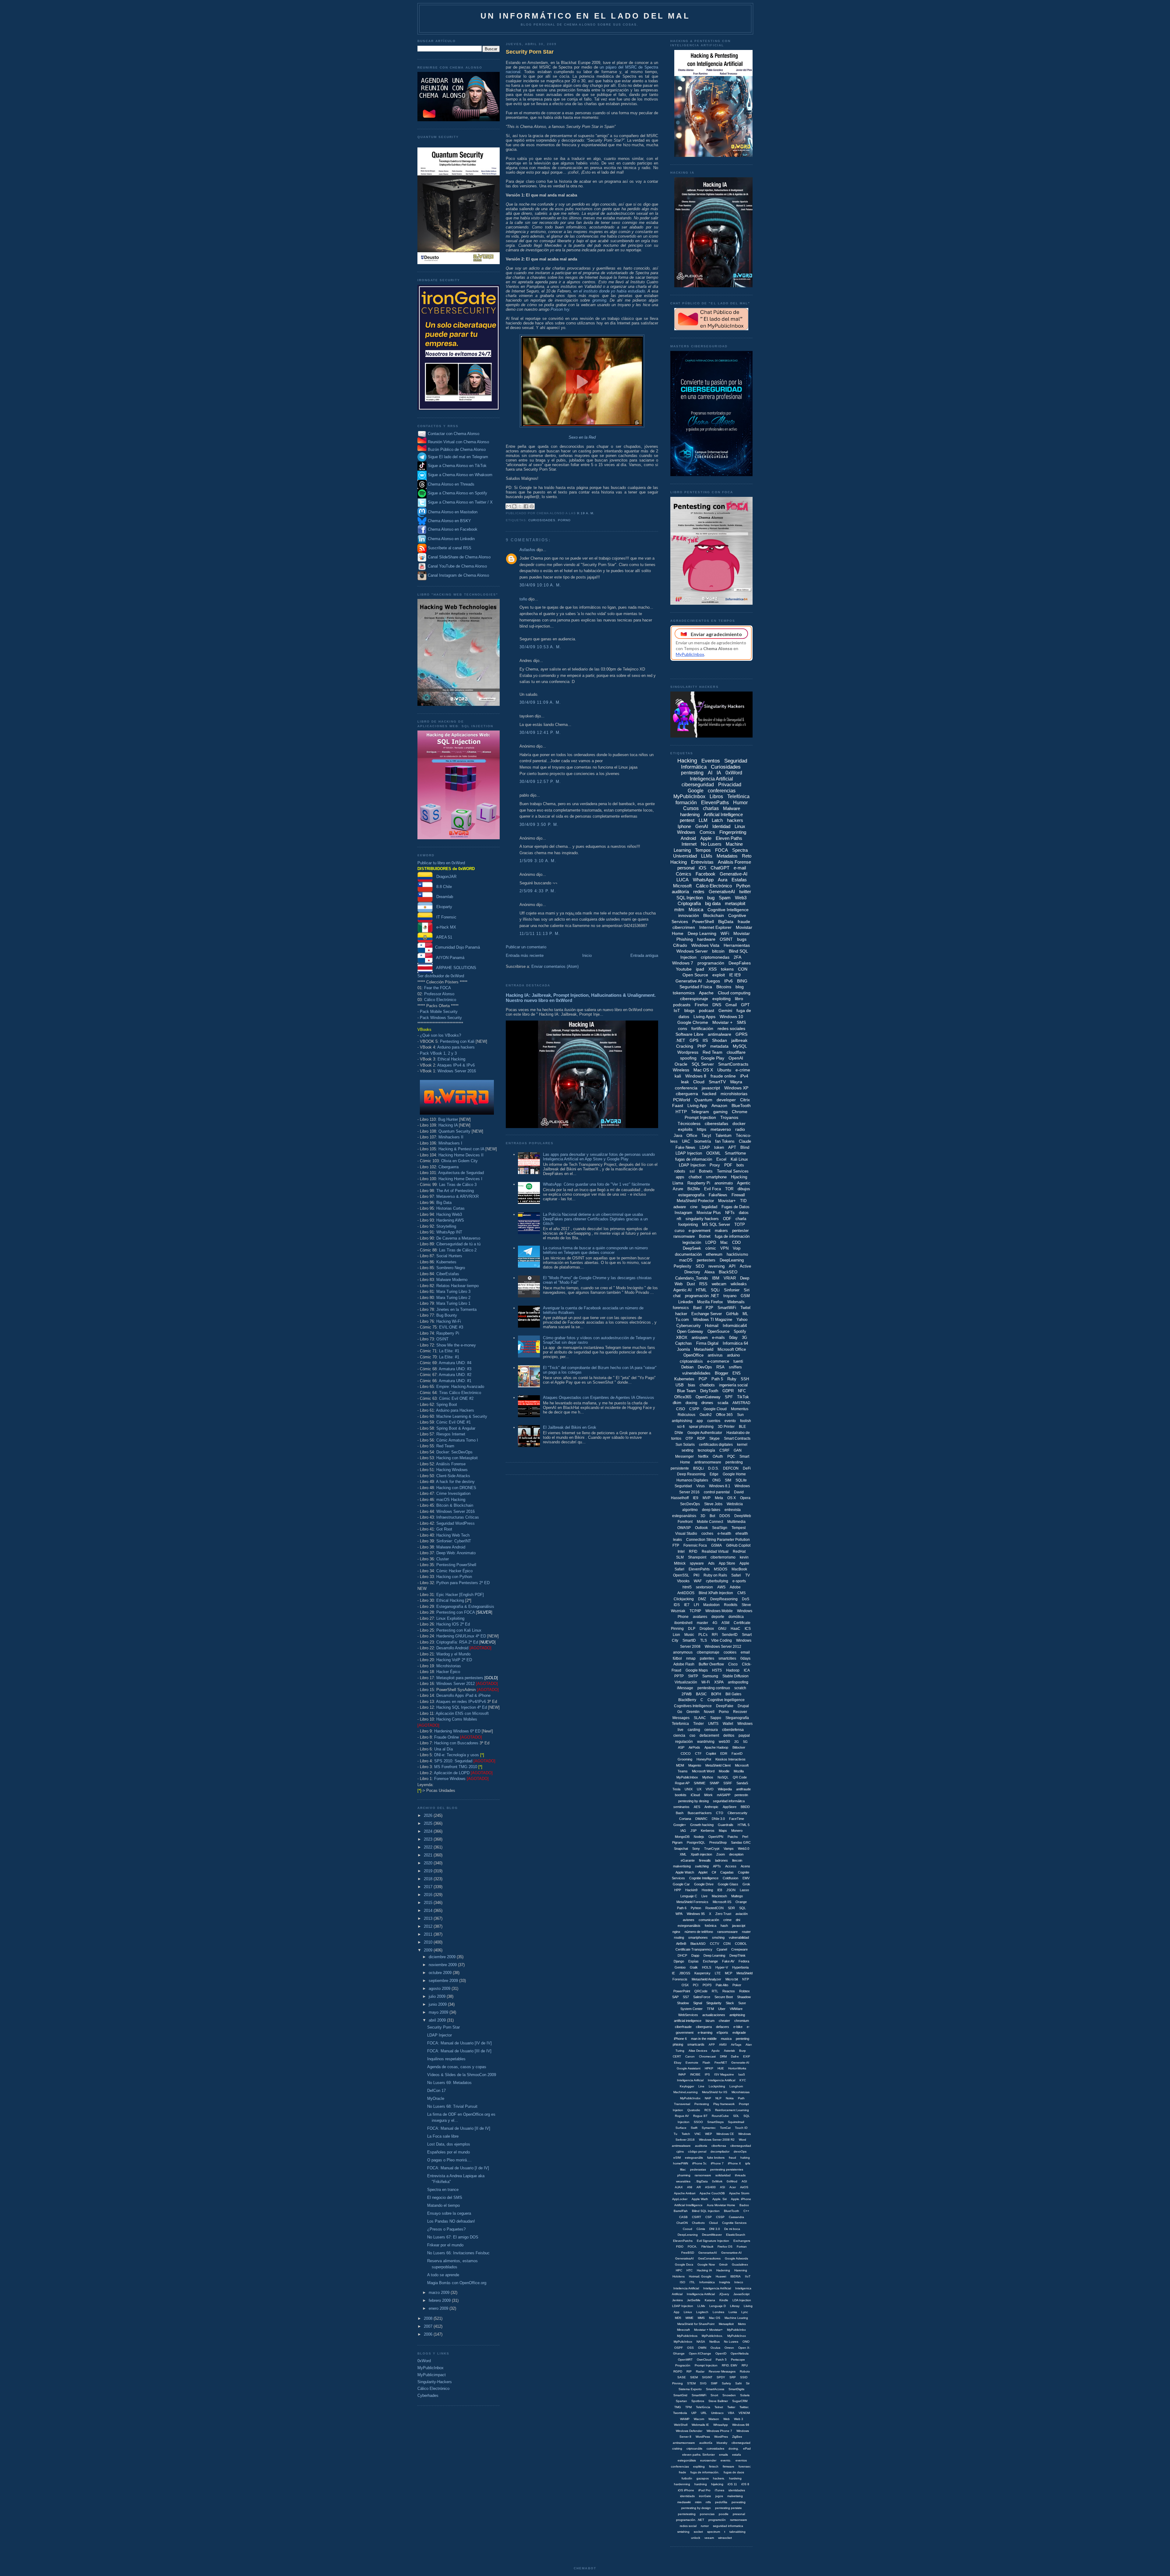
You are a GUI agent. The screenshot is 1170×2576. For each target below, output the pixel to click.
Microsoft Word (703, 1771)
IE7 (687, 1605)
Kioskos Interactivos (730, 1759)
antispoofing (738, 1682)
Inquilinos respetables (446, 2059)
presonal (739, 2514)
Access (731, 1866)
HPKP (709, 2068)
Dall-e (735, 2056)
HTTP (681, 1112)
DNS (717, 1005)
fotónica (711, 1926)
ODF (727, 1219)
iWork (708, 1795)
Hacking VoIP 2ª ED (454, 1660)
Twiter (731, 2407)
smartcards (696, 2044)
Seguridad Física (696, 987)
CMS (741, 1593)
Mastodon (711, 1605)
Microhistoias (741, 2092)
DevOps (705, 1367)
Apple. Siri (720, 2199)
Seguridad (683, 1486)
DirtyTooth (709, 1391)
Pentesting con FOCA (456, 1612)
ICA (747, 1670)
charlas (711, 808)
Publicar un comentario (526, 947)
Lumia (733, 2312)
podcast (707, 1010)
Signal (698, 2003)
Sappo (716, 1718)
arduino (733, 1355)
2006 (429, 2334)
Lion (676, 1635)
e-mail (740, 868)
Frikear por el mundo (445, 2245)
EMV (746, 1878)
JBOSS (685, 1973)
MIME (690, 2318)
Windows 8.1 (720, 1486)
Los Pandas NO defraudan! (451, 2221)
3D (703, 1516)
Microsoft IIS (722, 1902)
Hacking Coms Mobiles (457, 1719)
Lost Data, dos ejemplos (449, 2144)
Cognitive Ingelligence (726, 1700)
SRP (733, 2377)
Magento (695, 1765)
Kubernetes (446, 1262)
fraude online (723, 1076)
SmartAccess (715, 2389)
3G (745, 1338)
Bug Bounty (447, 1315)
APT (732, 1147)
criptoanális (694, 2449)
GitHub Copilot (738, 1545)
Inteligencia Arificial (690, 2080)
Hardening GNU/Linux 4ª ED (461, 1636)
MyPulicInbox (683, 2342)
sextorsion (704, 1587)
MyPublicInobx (690, 2098)
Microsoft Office (732, 1349)
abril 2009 (438, 2020)
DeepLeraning (688, 2235)
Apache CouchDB (712, 2193)
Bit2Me (694, 1189)
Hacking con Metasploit (457, 1458)
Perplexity (682, 1266)
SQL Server (703, 1064)
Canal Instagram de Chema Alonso (458, 575)
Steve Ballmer (718, 2401)
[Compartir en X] (520, 506)
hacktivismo (737, 1254)
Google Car (681, 1884)
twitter (745, 892)
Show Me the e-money (456, 1345)
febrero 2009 (440, 2300)
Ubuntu (724, 1070)
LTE (718, 1973)
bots (740, 1165)
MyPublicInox (737, 2336)
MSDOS (721, 1569)
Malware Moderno (452, 1280)
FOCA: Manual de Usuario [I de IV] (458, 2168)
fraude (744, 922)
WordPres (721, 2437)
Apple (706, 838)
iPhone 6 (680, 2039)
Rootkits (731, 1605)
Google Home (734, 1474)
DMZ (702, 1599)
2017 (429, 1887)
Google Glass (728, 1884)
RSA (720, 1367)
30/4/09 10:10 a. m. (541, 585)
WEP (709, 2134)
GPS (694, 1040)
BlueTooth (741, 1106)
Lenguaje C (689, 1896)
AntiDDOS (686, 1593)
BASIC (701, 1694)
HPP (678, 1890)
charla (741, 1219)
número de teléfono (699, 1932)
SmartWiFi (727, 1308)
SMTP (693, 1676)
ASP (681, 1747)
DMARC (701, 1819)
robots (680, 1171)
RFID (693, 1552)
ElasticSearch (736, 2235)
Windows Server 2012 (456, 1684)
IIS (705, 1040)
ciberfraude (683, 2027)
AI (710, 773)
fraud (732, 2158)
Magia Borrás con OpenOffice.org (457, 2283)
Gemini (725, 1010)
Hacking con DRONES (456, 1488)
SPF (729, 1397)
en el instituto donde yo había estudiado (609, 291)
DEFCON (731, 1468)
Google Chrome (693, 1022)
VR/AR (730, 1278)
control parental (717, 1492)
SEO (700, 1266)
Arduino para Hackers (455, 1410)
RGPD (678, 2371)
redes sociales (731, 1028)
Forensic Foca (695, 1545)
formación (686, 803)
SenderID (730, 1635)
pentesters (706, 1260)
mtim (698, 2502)
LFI (696, 1605)
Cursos (691, 808)
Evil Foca (713, 1189)
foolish (746, 1421)
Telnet (719, 2407)
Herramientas (737, 945)
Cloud (699, 1082)
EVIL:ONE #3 (451, 1327)
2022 (429, 1847)
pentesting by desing (693, 1801)
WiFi (725, 933)
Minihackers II (451, 1137)
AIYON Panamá (448, 958)
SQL (743, 1908)
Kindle (724, 2300)
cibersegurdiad (741, 2146)
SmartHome (735, 1153)
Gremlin (693, 1712)
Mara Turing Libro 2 (453, 1298)
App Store (727, 1563)
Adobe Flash (684, 1664)
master (702, 1623)
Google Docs (684, 2265)
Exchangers (742, 2241)
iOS (702, 868)
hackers (735, 820)
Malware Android (451, 1547)
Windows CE (725, 2134)
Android (688, 838)
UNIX (689, 1789)
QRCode (701, 1991)
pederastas (698, 2169)
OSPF (679, 2348)
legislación (692, 1242)
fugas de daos (734, 2472)
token (719, 1147)
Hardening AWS (450, 1220)
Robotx (745, 2371)
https (702, 1129)
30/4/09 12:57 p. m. (540, 782)
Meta (719, 1498)
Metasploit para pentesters (467, 1678)
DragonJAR (445, 877)
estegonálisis (687, 2460)
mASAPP (724, 1795)
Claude (745, 1141)
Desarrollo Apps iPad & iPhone (463, 1695)
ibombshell (683, 1623)
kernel (742, 1445)
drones (707, 1403)
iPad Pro (704, 2490)
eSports (722, 2033)
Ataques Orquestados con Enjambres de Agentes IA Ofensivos (599, 1398)
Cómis (701, 2229)
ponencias (707, 2514)
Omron (729, 2348)
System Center (691, 2009)
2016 (429, 1895)
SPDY (721, 2377)
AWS (721, 1587)
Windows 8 (696, 1076)
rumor (705, 2526)
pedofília (721, 2502)
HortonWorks (737, 2068)
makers (721, 1231)
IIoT (748, 2276)
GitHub (732, 1314)
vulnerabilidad (739, 1937)
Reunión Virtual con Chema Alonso (458, 442)
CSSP (720, 2217)
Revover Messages (722, 2371)
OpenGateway (708, 1397)
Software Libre (690, 1034)
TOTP (740, 1224)
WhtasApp (721, 2425)
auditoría (680, 892)
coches (707, 1534)
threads (740, 2175)
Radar (700, 2371)
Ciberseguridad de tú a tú (458, 1244)
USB (680, 1385)
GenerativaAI (684, 2258)
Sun (740, 1415)
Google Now (706, 2265)
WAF (698, 1581)
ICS (748, 1629)
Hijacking (739, 1177)
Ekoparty (442, 907)
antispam (700, 1338)
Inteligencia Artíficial (717, 2288)
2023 (429, 1839)
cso (692, 1736)
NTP (746, 1979)
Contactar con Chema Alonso (454, 434)
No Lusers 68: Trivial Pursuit (452, 2106)
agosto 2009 (440, 1989)
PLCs (703, 1635)
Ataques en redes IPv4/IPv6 (461, 1702)
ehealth (742, 1534)
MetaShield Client (718, 1765)
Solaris (745, 2395)
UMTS (713, 1724)
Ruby (732, 1379)
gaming (720, 1112)
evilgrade (739, 2033)
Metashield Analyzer (706, 1979)
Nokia (730, 2098)
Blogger (721, 1373)
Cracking (685, 1046)
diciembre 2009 (443, 1957)
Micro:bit (732, 1979)
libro (739, 999)
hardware (706, 939)
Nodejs (699, 1837)
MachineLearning (686, 2092)
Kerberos (708, 1831)
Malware (732, 808)
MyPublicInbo (736, 2330)
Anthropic (711, 1807)
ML (745, 1314)
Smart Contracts (737, 1438)
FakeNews (718, 1195)
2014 (429, 1911)
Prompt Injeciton (706, 2365)
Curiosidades (542, 520)
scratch (740, 1688)
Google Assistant (689, 2068)
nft (679, 1219)
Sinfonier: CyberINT (454, 1541)
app (700, 1421)
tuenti (738, 1361)
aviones (689, 1920)
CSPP (694, 1409)
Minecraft (683, 2330)
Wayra (736, 1082)
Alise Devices (698, 2051)
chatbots (707, 1385)
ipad (700, 969)
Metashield (704, 1349)
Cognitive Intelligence (728, 910)
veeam (709, 2538)
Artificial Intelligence (723, 814)
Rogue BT (700, 2116)
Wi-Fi (706, 1682)
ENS (737, 1373)
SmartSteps (715, 2122)
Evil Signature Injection (713, 2241)
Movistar (742, 933)
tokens (727, 969)
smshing (718, 1937)
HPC (679, 2270)
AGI (744, 2181)
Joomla (683, 1349)
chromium (742, 2021)
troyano (730, 1296)
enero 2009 (439, 2308)
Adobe (735, 1587)
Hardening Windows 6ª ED (457, 1731)
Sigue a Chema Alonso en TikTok (457, 466)
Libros (716, 796)
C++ (746, 2211)
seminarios (681, 1807)
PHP (702, 1046)
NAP (708, 2098)
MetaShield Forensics (692, 1902)
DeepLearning (732, 1260)
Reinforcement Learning (732, 2110)
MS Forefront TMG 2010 (456, 1767)
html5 (687, 1587)
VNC (698, 2134)
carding (694, 1730)
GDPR (728, 1391)
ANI (690, 2187)
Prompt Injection (700, 1117)
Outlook (701, 1528)
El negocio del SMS (445, 2197)
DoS (746, 1599)
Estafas (739, 880)
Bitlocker (739, 1747)
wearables (683, 2181)
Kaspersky (702, 1973)
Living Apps (704, 1017)
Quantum (703, 1100)
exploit (719, 975)
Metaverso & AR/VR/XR (457, 1196)
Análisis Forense (451, 1464)
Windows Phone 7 (719, 2431)
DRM (723, 2056)
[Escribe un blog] (514, 506)
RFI (715, 1635)
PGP (703, 1379)
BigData (726, 922)
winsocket (725, 2538)
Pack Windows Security (441, 1018)
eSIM (677, 2158)
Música (696, 909)
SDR (731, 1908)
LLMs (707, 856)
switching (702, 1866)
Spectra (740, 850)
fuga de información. (705, 2472)
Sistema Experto (690, 2389)
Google (696, 791)
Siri (747, 1290)
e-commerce (718, 1361)
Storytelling (446, 1226)
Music (689, 1635)
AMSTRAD (741, 1403)
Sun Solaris (685, 1445)
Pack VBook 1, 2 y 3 (438, 1053)
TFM (710, 2009)
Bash (680, 1813)
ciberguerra (687, 1094)
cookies (730, 1652)
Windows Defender (689, 2431)
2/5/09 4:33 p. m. (538, 891)
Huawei (721, 2276)
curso (679, 1231)
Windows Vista (705, 945)
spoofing (688, 1058)
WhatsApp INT (449, 1232)
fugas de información (694, 1159)
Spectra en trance (443, 2190)
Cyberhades (428, 2396)
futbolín (687, 2478)
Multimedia (736, 1522)
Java (678, 1136)
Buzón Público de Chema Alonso (457, 449)
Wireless (681, 1070)
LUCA (682, 880)
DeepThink (737, 1955)
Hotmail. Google (700, 2276)
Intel (681, 1552)
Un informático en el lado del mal (585, 16)
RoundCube (720, 2116)
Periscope (738, 2360)
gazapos (703, 2478)
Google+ (680, 1825)
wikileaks (739, 1284)
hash (724, 1926)
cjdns (680, 2151)
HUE (721, 2068)
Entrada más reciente (525, 955)
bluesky (722, 2443)
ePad (747, 2449)
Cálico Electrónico (440, 1000)
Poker (737, 1985)
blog (740, 987)
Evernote (692, 2063)
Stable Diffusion (736, 1676)
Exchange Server (707, 1314)
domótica (736, 1617)
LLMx (701, 2306)
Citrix (745, 1100)
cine (694, 1207)
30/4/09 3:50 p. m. (539, 824)
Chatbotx (698, 2223)
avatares (700, 1617)
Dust (691, 1284)
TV (748, 1575)
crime (727, 1920)
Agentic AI (682, 1290)
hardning (701, 2484)
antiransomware (708, 1462)
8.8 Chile (442, 887)
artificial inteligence (688, 2021)
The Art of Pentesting (455, 1191)
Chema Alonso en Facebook (453, 529)
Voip (737, 1248)
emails (723, 2455)
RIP (689, 2371)
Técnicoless (689, 1123)
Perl (745, 1837)
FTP (676, 1545)
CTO (720, 1813)
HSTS (717, 1670)
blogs (690, 1010)
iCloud (695, 1795)
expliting (699, 2466)
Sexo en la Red (582, 437)
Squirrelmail (736, 2122)
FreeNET (721, 2063)
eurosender (708, 2460)
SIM (728, 1480)
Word (743, 2140)
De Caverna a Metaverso (458, 1238)
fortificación (702, 1028)
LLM (703, 820)
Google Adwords (736, 2258)
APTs (717, 1866)
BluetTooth (732, 2211)
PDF (728, 1165)
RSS (703, 1284)
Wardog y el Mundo (453, 1654)
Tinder (698, 1724)
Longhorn (736, 2086)
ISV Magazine (724, 2074)
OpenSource (718, 1331)
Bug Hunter (448, 1119)
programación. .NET (690, 2520)
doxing (691, 1403)
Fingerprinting (733, 832)
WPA (679, 1914)
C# (714, 1872)
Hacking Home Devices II (461, 1155)
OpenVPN (716, 1837)
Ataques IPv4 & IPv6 (456, 1065)
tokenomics (684, 993)
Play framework (724, 2104)
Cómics (684, 874)
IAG (683, 1831)
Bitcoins (724, 987)
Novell (709, 1712)
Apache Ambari (685, 2193)
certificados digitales (716, 1445)
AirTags (736, 2045)
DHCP (682, 1955)
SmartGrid (680, 2395)
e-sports (739, 1581)
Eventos (711, 761)
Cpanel (722, 1949)
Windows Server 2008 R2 (717, 2140)
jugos (719, 2496)
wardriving (706, 1742)
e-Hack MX (444, 927)
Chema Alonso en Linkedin (451, 539)
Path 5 (717, 1379)
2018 (429, 1879)
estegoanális (694, 2158)
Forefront (685, 1522)
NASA (701, 2342)
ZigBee (737, 2437)
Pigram (677, 1842)
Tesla (676, 1789)
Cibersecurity (737, 1813)
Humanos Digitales (692, 1480)
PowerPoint (682, 1991)
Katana (710, 2300)
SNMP (714, 1783)
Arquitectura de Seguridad (461, 1173)
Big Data (444, 1203)
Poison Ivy (560, 309)
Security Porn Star (443, 2027)
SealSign (720, 1528)
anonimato (724, 1183)
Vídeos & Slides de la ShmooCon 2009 (462, 2075)
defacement (709, 1736)
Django (679, 1961)
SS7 (686, 1997)
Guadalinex (740, 2265)
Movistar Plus (709, 1213)
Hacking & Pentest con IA (461, 1149)
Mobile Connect (710, 1522)
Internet (689, 844)
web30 (724, 1742)
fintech (714, 2466)
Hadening (723, 2270)
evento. (726, 2460)
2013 (429, 1918)
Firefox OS (725, 2247)
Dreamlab (443, 897)
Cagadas (727, 1872)
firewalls (705, 1860)
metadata (719, 1046)
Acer (733, 2187)
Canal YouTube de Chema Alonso (457, 566)
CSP (709, 2217)
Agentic (744, 1183)
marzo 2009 (440, 2293)
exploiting (721, 999)
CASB (683, 2217)
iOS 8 (745, 2484)
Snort (714, 2395)
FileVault (707, 2247)
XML (683, 1854)
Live (704, 1896)
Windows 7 (683, 963)
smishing (683, 2532)
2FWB (687, 1694)
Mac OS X (703, 1070)
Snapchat (681, 1849)
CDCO (686, 1753)
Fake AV (728, 1961)
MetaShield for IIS (715, 2092)
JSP (693, 1831)
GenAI (702, 826)
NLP (718, 2098)
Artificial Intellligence (688, 2205)
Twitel (745, 1308)
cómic (711, 1248)
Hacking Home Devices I (460, 1179)
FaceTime (737, 1819)
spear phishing (701, 1427)
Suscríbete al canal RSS (450, 548)
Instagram (683, 1213)
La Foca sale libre (443, 2136)
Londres (718, 2312)
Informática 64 (735, 1343)
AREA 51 (442, 937)
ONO (746, 2342)
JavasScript (741, 2294)
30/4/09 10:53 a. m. (541, 647)
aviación (742, 1914)
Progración (683, 2365)
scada (723, 1403)
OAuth (718, 1456)
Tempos (703, 850)
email (745, 1652)
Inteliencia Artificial (686, 2288)
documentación (688, 1254)
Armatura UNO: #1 (455, 1381)
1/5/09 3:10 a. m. (538, 861)
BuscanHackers (700, 1813)
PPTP (679, 1676)
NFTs (730, 1213)
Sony (696, 1849)
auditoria (701, 2146)
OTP (689, 1438)
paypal (744, 1736)
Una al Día (443, 1749)
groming (599, 300)
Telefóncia (703, 2407)
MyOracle (436, 2098)
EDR (724, 1753)
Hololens (679, 2276)
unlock (696, 2538)
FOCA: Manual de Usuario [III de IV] (459, 2051)
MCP (729, 1973)
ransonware (703, 2175)
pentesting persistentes (727, 2169)
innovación (689, 915)
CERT (677, 2056)
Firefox (701, 1005)
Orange (741, 1902)
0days (745, 1658)
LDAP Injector (440, 2035)
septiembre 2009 (444, 1981)
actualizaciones (714, 2015)
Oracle (681, 1064)
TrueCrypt (712, 1849)
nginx (676, 1932)
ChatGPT (720, 868)
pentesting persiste (729, 2508)
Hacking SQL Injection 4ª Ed (462, 1707)
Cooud (688, 2229)
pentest (687, 820)
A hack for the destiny (455, 1482)
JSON (731, 1890)
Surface (681, 2128)
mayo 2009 (439, 2012)
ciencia (679, 1736)
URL (704, 2413)
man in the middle (704, 2039)
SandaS (742, 1783)
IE (673, 1973)
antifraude (743, 1789)
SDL (736, 2116)
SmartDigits (736, 2389)
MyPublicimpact (432, 2375)
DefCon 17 (436, 2091)
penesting (739, 2502)
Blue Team (686, 1391)
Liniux (688, 2312)
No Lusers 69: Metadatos (449, 2083)
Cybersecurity (689, 1326)
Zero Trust (723, 1914)
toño (523, 599)
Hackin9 (691, 1890)
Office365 (683, 1397)
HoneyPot (704, 1759)
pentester (740, 1231)
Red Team (445, 1446)
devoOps (740, 2151)
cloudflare (736, 1052)
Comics (707, 832)
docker (739, 1123)
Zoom (721, 1854)
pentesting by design (696, 2508)
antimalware (720, 1034)
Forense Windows (450, 1779)
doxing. (734, 2449)
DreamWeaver (712, 2235)
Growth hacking (702, 1825)
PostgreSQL (696, 1842)
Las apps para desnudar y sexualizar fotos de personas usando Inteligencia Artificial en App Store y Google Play (599, 1157)
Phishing (685, 939)
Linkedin (686, 1302)
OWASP (684, 1528)
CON (743, 969)
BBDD (745, 1807)
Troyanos (729, 1117)
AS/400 (710, 2187)
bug (711, 898)
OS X (732, 1498)
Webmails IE (700, 2425)
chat (677, 1296)
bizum (710, 2021)
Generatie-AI (740, 2063)
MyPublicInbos (687, 2336)
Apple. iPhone (741, 2199)
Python (743, 886)
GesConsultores (709, 2258)
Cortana (685, 1819)
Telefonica (680, 1724)
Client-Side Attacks (453, 1476)
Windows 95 (696, 1914)
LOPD (711, 1242)
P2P (709, 1308)
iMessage (685, 1688)
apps (680, 1177)
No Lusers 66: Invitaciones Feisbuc (458, 2253)
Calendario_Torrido (691, 1278)
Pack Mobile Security (439, 1012)
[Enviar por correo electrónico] (509, 506)
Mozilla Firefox (710, 1302)
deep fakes (711, 1510)
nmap (691, 1658)
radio (740, 1129)
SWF (714, 2383)
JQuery (724, 2294)
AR (699, 2187)
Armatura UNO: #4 (455, 1363)
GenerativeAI (722, 892)
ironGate (705, 2496)
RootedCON (714, 1908)
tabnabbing (737, 2532)
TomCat (725, 2128)
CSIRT (697, 2217)
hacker (681, 1314)
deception (736, 1854)
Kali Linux (739, 1159)
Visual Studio (686, 1534)
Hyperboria (740, 1967)
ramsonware (739, 2520)
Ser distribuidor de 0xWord (441, 976)
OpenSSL (681, 1575)
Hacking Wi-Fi (449, 1321)
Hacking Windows (452, 1470)
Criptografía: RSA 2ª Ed (457, 1642)
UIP (694, 2413)
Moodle (724, 1771)
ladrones (721, 1860)
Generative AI (689, 981)
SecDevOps (690, 1504)
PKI (696, 1575)
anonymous (683, 1652)
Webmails (736, 1302)
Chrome (740, 1112)
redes (699, 892)
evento (730, 1421)
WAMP (685, 2419)
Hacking (687, 761)
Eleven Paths (729, 838)
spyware (697, 1563)
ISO (682, 2282)
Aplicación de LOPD (452, 1773)
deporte (718, 1617)
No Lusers (711, 844)
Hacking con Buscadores (456, 1743)
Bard (697, 1308)
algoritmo (690, 1510)
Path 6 (682, 1908)
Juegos (713, 981)
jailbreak (739, 1040)
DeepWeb (743, 1516)
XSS (713, 969)
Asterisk (729, 2051)
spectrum (714, 2532)
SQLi (715, 1290)
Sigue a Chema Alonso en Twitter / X (460, 502)
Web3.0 (744, 1849)
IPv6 (729, 981)
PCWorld (682, 1100)
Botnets (706, 1171)
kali (678, 1076)
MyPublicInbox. (712, 2336)
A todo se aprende (443, 2275)
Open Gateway (690, 1331)
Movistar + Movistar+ (708, 2330)
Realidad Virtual (715, 1552)
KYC (743, 2080)
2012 (429, 1926)
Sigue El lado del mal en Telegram (457, 457)
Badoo (744, 2205)
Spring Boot (447, 1405)
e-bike (738, 2027)
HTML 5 (744, 1825)
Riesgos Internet (451, 1434)
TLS (704, 1640)
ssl (692, 1171)
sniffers (735, 1367)
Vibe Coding (721, 1640)
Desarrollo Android (452, 1648)
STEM (691, 2383)
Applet (703, 1872)
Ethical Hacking (451, 1059)
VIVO (710, 1789)
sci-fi (681, 1427)
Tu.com (682, 1320)
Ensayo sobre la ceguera (449, 2213)
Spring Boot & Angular (456, 1428)
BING (742, 981)
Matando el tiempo (443, 2205)
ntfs (708, 2502)
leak (685, 1082)
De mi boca (732, 2229)
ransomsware (727, 1932)
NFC (742, 1391)
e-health (724, 1534)
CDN (727, 1944)
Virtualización (686, 1682)
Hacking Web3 (449, 1214)
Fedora (744, 1961)
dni (738, 1920)
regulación (684, 1742)
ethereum (714, 1254)
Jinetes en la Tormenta (456, 1309)
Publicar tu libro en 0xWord (441, 863)
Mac (724, 1242)
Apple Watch (685, 1872)
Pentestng (702, 2104)
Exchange (710, 1961)
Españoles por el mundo (448, 2152)
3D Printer (726, 1427)
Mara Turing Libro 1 (453, 1303)
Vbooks (683, 1581)
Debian (687, 1367)
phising (678, 2044)
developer (726, 1100)
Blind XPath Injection (716, 1593)
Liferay (735, 2306)
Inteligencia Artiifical (721, 2080)
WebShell (681, 2425)
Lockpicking (717, 2086)
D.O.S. (713, 1468)
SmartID (689, 1640)
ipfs (748, 2163)
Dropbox (707, 1629)
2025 (429, 1823)
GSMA (716, 1545)
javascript (711, 1088)
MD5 (678, 2318)
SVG (703, 2383)
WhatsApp (703, 880)
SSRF (728, 1783)
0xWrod (732, 2181)
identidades (737, 2490)
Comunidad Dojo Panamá (456, 947)
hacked (709, 1094)
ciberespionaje (694, 999)
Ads (711, 1563)
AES (697, 1807)
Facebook (706, 874)
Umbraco (717, 2413)
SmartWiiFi (699, 2395)
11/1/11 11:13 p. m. (540, 934)
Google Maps (697, 1670)
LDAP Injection (692, 1165)
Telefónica (738, 796)
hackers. (719, 2478)
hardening (690, 814)
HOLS (707, 1967)
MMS (701, 2318)
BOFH (716, 1694)
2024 (429, 1831)
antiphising (737, 2015)
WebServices (688, 2015)
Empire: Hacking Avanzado (460, 1387)
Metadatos (727, 856)
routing (679, 1937)
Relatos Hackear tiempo (457, 1286)
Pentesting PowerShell (456, 1565)
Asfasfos (527, 550)
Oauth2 (706, 1415)
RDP (701, 1438)
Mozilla (739, 1771)
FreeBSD (688, 2253)
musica (726, 2039)
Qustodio (694, 2110)
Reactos (729, 1991)
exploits (685, 1129)
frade (682, 2472)
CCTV (714, 1944)
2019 (429, 1871)
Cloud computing (734, 993)
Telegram (700, 1112)
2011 (429, 1934)
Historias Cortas (450, 1208)
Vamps (729, 1849)
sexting (688, 1450)
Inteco (739, 2282)
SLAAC (700, 1718)
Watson (714, 2419)
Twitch (686, 2134)
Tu (675, 2134)
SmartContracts (733, 1064)
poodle (724, 2514)
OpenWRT (685, 2360)
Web (727, 2419)
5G (745, 1742)
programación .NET (702, 1296)
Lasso (744, 1890)
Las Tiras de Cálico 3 (458, 1185)
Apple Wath (700, 2199)
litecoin (737, 1860)
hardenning (682, 2484)
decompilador (720, 2151)
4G (715, 1623)
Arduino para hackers (456, 1047)
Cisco (733, 1664)
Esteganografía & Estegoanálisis (465, 1606)
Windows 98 (741, 2425)
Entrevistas (702, 862)
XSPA (719, 1682)
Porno (564, 520)
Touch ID (741, 2128)
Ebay (678, 2063)
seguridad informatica (728, 2526)
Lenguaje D (718, 2306)
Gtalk (694, 1967)
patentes (707, 1658)
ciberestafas (716, 1123)
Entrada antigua (644, 955)
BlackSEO (728, 1272)
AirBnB (681, 1944)
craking (677, 2449)
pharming (684, 2175)
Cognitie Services (734, 2223)
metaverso (721, 1129)
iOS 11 (732, 2484)
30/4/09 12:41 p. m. (540, 732)
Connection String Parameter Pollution (718, 1540)
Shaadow (744, 1997)
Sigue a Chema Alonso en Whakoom (460, 475)
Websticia (735, 1504)
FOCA (721, 850)
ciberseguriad (741, 2443)
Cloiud (713, 2223)
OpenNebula (740, 2353)
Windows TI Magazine (713, 1320)
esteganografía (691, 1195)
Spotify (740, 1331)
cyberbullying (717, 1581)
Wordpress (688, 1052)
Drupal (743, 1706)
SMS (741, 1022)
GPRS (741, 1034)
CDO (736, 1242)
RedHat (739, 1552)
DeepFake (725, 1706)
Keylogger (687, 2086)
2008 (429, 2318)
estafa (737, 2455)
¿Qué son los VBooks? (440, 1035)
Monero (737, 1831)
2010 (429, 1942)
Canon (690, 2056)
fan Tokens (725, 1141)
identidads (687, 2496)
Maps (723, 1831)
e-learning (705, 2033)
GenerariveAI (708, 2253)
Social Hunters (449, 1256)
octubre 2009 (441, 1973)
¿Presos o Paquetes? (446, 2229)
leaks (677, 1540)
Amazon (719, 1106)
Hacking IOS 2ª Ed (453, 1624)
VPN (724, 1248)
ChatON (682, 2223)
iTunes (720, 2490)
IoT (677, 1010)
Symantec (709, 2128)
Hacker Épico (448, 1672)
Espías (693, 1961)
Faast (678, 1106)
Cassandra (736, 2217)
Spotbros (698, 2401)
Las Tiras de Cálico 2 (458, 1250)
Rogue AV (682, 2116)
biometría (703, 1141)
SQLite (741, 1480)
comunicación (709, 1920)
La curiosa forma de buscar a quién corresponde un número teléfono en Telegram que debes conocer (595, 1250)
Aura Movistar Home (721, 2205)
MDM (680, 1765)
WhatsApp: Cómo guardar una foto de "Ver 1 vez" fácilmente (596, 1184)
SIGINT (707, 2377)
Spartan (681, 2401)
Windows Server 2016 (457, 1071)
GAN (738, 1450)
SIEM (694, 2377)
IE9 (696, 1498)
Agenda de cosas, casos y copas (457, 2067)
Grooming (685, 1759)
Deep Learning (702, 933)
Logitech (702, 2312)
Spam (725, 898)
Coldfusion (730, 1878)
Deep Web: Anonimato (456, 1553)
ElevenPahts (699, 1569)
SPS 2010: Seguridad (453, 1761)
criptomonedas (715, 957)
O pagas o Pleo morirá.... (449, 2160)
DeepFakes (740, 963)
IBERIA (736, 2276)
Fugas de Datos (736, 1207)
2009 (429, 1950)
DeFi (747, 1468)
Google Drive (704, 1884)
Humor (740, 803)
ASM (725, 1623)
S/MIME (700, 1783)
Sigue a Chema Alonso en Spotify (457, 493)
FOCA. (692, 2247)
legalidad (709, 1207)
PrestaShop (718, 1842)
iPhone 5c (699, 2163)
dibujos (744, 1189)
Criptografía (689, 903)
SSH (745, 1379)
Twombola (680, 2413)
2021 (429, 1855)
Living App (697, 1106)
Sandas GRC (741, 1842)
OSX (685, 1985)
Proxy (715, 1165)
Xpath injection (701, 1854)
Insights (725, 2282)
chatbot (695, 1177)
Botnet (705, 1236)
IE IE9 (735, 975)
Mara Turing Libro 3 (453, 1292)
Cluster (443, 1559)
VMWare (736, 2009)
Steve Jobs (713, 1504)
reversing (716, 1266)
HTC (690, 2270)
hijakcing (717, 2484)
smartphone (716, 1177)
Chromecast (707, 2056)
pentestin (741, 1795)
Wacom (699, 2419)
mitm (679, 909)
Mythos (708, 1777)
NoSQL (723, 1777)
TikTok (743, 1397)
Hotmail (712, 1326)
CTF (698, 1753)
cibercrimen (684, 927)
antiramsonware (684, 2443)
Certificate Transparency (694, 1949)
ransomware (684, 1236)
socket (698, 2532)
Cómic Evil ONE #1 (454, 1422)
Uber (722, 2009)
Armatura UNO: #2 (455, 1375)
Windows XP (736, 1088)
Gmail (731, 1005)
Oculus (715, 2348)
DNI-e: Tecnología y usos (457, 1755)
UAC (686, 1141)
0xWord (424, 2361)
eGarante (688, 1860)
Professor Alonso (439, 994)
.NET (680, 1040)
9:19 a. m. (586, 513)
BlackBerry (687, 1700)
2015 (429, 1903)
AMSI (723, 2045)
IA (719, 773)
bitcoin (718, 951)
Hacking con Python (454, 1577)
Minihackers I (450, 1143)
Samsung (710, 1676)
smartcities (727, 1658)
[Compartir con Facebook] (526, 506)
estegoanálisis (684, 1516)
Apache (706, 993)
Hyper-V (722, 1967)
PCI (696, 1985)
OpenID (721, 2353)
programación (711, 963)
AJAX (679, 2187)
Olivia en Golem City (459, 1161)
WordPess (703, 2437)
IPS (707, 2074)
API (732, 1266)
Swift (694, 2128)
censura (711, 1730)
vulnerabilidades (696, 1373)
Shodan (720, 1040)
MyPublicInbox (431, 2368)
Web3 (741, 898)
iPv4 (744, 1076)
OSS (690, 2348)
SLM (680, 1557)
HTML (701, 1290)
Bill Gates (733, 1694)
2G (737, 1742)
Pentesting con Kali (457, 1041)
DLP (692, 1629)
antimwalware (681, 2146)
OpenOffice (693, 1355)
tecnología (706, 1450)
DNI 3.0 (715, 2229)
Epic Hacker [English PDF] (460, 1595)
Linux (740, 826)
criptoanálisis (691, 1361)
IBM (716, 1278)
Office (692, 1136)
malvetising (735, 2496)
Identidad (721, 826)
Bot (712, 1516)
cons (682, 1028)
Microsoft (682, 886)
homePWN (681, 2163)
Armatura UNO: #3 (455, 1369)
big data (713, 903)
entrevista (733, 1510)
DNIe (679, 1433)
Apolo (716, 2051)
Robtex (745, 1991)
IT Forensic (445, 917)
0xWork (717, 2181)
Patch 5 (721, 2360)
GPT (745, 1005)
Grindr (723, 2265)
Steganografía (737, 1718)
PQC (731, 1456)
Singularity (714, 2003)
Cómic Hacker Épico (454, 1571)
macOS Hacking (451, 1500)
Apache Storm (739, 2193)
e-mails (718, 1338)
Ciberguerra (448, 1167)
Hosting (707, 1890)
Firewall (738, 1195)
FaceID (737, 1753)
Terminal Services (733, 1171)
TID (743, 1201)
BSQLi (698, 1468)
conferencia (686, 1088)
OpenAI (736, 1058)
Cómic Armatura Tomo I (457, 1440)
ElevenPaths (715, 803)
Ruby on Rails (715, 1575)
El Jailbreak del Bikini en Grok (570, 1427)
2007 (429, 2326)
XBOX (682, 1338)
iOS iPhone (686, 2490)
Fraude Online (447, 1737)
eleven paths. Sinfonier (698, 2455)
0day (733, 1338)
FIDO (680, 2247)
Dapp (695, 1955)
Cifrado (680, 945)
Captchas (684, 1343)
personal (686, 868)
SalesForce (702, 1997)
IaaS (742, 2074)
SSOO (698, 2122)
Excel (721, 1159)
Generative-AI (734, 874)
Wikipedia (725, 1789)
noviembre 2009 (443, 1965)
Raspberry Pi (448, 1333)
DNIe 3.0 (718, 1819)
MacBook (739, 1569)
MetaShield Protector (695, 1201)
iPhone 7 (717, 2163)
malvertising (682, 1866)
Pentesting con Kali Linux (459, 1630)
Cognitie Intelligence (704, 1878)
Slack (730, 2003)
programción (717, 2520)
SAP (675, 1997)
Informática (707, 2282)
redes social (688, 2526)
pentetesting (687, 2514)
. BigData (701, 2181)
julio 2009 (438, 1996)
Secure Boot (724, 1997)
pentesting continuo (714, 1688)
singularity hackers (702, 1219)
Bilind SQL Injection (706, 2211)
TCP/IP (695, 1611)
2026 (429, 1815)
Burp (743, 2051)
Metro (742, 2324)
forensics (681, 1308)
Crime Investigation (453, 1493)
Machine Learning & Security (462, 1416)
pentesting (692, 773)
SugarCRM (740, 2401)
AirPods (694, 1747)
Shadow (683, 2003)
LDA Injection (742, 2300)
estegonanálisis (689, 1926)
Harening (741, 2270)
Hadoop (733, 1670)
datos (744, 1213)
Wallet (728, 1724)
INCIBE (695, 2074)
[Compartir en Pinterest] (532, 506)
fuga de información (732, 1236)
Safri (738, 2383)
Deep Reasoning (691, 1474)
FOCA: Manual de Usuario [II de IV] (459, 2128)
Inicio (587, 955)
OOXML (713, 1153)
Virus (700, 1486)
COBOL (741, 1944)
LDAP (705, 1147)
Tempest (739, 1528)
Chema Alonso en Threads (450, 484)
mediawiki (684, 2502)
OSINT (442, 1339)
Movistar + (722, 1022)
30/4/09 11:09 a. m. (540, 702)
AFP (712, 2045)
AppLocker (680, 2199)
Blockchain (714, 915)
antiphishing (682, 1421)
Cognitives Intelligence (693, 1706)
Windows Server (692, 951)
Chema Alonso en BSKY (449, 521)
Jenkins (677, 2300)
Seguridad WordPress (456, 1523)
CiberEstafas (448, 1274)
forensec (745, 2466)
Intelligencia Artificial (701, 2294)
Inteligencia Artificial (711, 779)
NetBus (714, 2342)
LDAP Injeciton (683, 2306)
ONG (716, 1480)
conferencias (722, 791)
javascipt (739, 1926)
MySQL (740, 1046)
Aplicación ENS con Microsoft (462, 1713)
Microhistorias (449, 1666)
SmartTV (717, 1082)
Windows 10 (731, 1017)
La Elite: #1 (449, 1351)
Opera (745, 1498)
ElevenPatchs (683, 2241)
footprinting (688, 1224)
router (746, 1932)
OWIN (702, 2348)
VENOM (744, 2413)
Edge (714, 1474)
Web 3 (739, 2419)
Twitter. (744, 2407)
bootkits (681, 1795)
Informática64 (735, 1326)
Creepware (739, 1949)
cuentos (714, 1421)
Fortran (742, 2247)
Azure (678, 1189)
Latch (717, 820)
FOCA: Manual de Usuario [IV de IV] (459, 2043)
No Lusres (731, 2342)
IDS (677, 1605)
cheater (724, 2021)
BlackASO (698, 1944)
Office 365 (724, 1415)
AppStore (730, 1807)
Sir (748, 2383)
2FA (737, 957)
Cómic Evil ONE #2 (456, 1398)
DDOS (725, 1516)
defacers (723, 2027)
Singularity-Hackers (435, 2382)
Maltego (737, 1896)
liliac (683, 2169)
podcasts (682, 1005)
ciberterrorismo (723, 1557)
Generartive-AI (731, 2253)
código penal (697, 2151)
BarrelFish (681, 2211)
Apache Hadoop (716, 1747)
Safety (726, 2383)
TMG (678, 2407)
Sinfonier (732, 1290)
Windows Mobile (719, 1611)
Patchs (733, 1837)
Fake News (685, 1147)
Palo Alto (722, 1985)
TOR (729, 1189)
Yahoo (742, 1320)
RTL (715, 1991)
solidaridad (723, 2175)
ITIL (692, 2282)
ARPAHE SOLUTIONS (454, 968)
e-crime (743, 1070)
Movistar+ (727, 1201)
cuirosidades (715, 2449)
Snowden (729, 2395)
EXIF (747, 2056)
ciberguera (704, 2027)
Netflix (703, 1456)
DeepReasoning (724, 1599)
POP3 (707, 1985)
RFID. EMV (730, 2365)
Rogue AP (682, 1783)
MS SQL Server (716, 1224)
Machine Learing (736, 2318)
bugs (742, 939)
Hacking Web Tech (453, 1535)
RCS (708, 2110)
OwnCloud (704, 2360)
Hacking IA (448, 1125)
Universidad (685, 856)
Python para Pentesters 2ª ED (463, 1583)
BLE (742, 1427)
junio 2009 (438, 2004)
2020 (429, 1863)
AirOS (744, 2187)
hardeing (735, 2478)
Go (680, 1712)
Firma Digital (707, 1343)
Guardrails (726, 1825)
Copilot (711, 1753)
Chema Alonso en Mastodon (452, 512)
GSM (745, 1296)
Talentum (723, 1136)
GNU (722, 1629)
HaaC (736, 1629)
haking (745, 2158)
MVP (707, 1498)
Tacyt (706, 1136)
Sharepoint (697, 1557)
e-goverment (700, 1231)
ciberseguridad (698, 785)
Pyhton (696, 1908)
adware (680, 1207)
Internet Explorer (715, 927)
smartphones (698, 1937)
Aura (723, 880)
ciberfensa (719, 2146)
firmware (729, 2466)
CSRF (724, 1450)
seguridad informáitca (729, 1801)
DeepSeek (692, 1248)
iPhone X (734, 2163)
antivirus (715, 1355)
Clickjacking (684, 1599)
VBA (731, 2413)
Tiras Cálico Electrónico (460, 1393)
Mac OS (715, 2318)
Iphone (684, 826)
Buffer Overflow (711, 1664)
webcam (719, 1284)
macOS (686, 1260)
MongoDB (682, 1837)
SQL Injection (690, 898)
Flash (706, 2063)
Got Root (444, 1529)
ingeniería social (733, 1385)
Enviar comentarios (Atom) (555, 966)
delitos (729, 1736)
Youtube (684, 969)
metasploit (735, 903)
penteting (743, 2039)
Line (701, 2086)
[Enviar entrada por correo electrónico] (596, 513)
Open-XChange (700, 2353)
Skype (714, 1438)
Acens (745, 1866)
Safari (736, 1575)
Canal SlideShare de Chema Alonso (459, 557)
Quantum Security (454, 1131)
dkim (677, 1403)
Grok (746, 1884)
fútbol (677, 1658)
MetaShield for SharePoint (696, 2324)
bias (692, 1385)
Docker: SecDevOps (454, 1452)
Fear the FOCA (438, 988)
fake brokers (716, 2158)
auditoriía (706, 2443)
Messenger (684, 1456)
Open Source (695, 975)
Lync (745, 2312)
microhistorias (734, 1094)
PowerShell (703, 922)
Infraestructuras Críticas (458, 1517)
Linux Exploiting (450, 1618)
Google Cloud (715, 1409)
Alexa (709, 1272)
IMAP (682, 2074)
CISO (681, 1409)
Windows (686, 832)
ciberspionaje (708, 1652)
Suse (742, 2003)
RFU (745, 2365)
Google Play (713, 1058)
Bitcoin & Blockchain (455, 1505)
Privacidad (730, 785)
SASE (682, 2377)
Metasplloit (726, 2324)
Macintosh (719, 1896)
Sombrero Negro (451, 1268)
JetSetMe (694, 2300)
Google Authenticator (705, 1433)
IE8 (720, 1890)
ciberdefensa (733, 1730)
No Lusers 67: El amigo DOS (453, 2237)
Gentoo (680, 1967)
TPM (688, 2407)
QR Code (740, 1777)
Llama (678, 1183)
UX (699, 1789)
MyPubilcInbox (687, 1777)
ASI (723, 2187)
